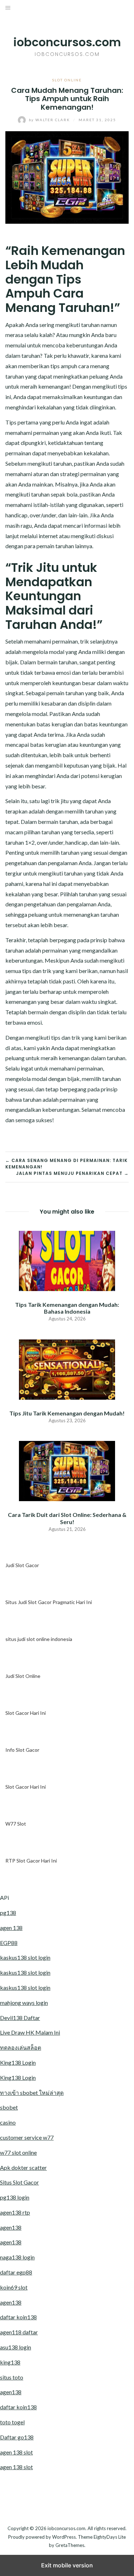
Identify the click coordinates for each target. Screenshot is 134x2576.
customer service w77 (27, 2137)
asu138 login (16, 2347)
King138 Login (18, 2062)
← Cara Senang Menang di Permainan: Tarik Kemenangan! (66, 1164)
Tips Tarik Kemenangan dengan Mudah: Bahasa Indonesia (67, 1308)
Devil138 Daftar (20, 2018)
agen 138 (11, 1928)
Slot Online (67, 80)
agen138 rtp (15, 2212)
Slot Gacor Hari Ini (26, 1713)
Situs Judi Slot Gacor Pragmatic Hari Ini (49, 1602)
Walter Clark (50, 120)
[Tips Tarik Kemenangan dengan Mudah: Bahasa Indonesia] (67, 1260)
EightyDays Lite (110, 2537)
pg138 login (15, 2197)
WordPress (64, 2537)
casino (8, 2122)
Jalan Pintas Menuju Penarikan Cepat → (72, 1173)
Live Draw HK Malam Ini (30, 2032)
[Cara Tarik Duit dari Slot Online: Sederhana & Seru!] (67, 1470)
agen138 (11, 2227)
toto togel (12, 2422)
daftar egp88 (16, 2272)
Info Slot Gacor (22, 1750)
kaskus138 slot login (25, 1957)
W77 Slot (16, 1824)
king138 (10, 2362)
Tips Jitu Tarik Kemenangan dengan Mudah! (67, 1413)
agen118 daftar (19, 2332)
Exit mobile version (67, 2565)
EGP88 (9, 1943)
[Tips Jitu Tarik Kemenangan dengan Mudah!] (67, 1369)
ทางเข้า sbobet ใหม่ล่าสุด (32, 2093)
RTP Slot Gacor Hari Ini (31, 1861)
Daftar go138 (17, 2437)
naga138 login (17, 2257)
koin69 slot (14, 2287)
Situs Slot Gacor (19, 2182)
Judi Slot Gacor (22, 1565)
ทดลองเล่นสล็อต (21, 2047)
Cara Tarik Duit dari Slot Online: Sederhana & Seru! (67, 1518)
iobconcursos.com (67, 42)
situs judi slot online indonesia (39, 1639)
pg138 (8, 1913)
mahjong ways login (24, 2003)
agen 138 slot (16, 2452)
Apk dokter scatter (23, 2167)
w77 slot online (18, 2152)
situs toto (12, 2377)
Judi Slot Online (23, 1676)
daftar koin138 (18, 2317)
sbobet (9, 2107)
